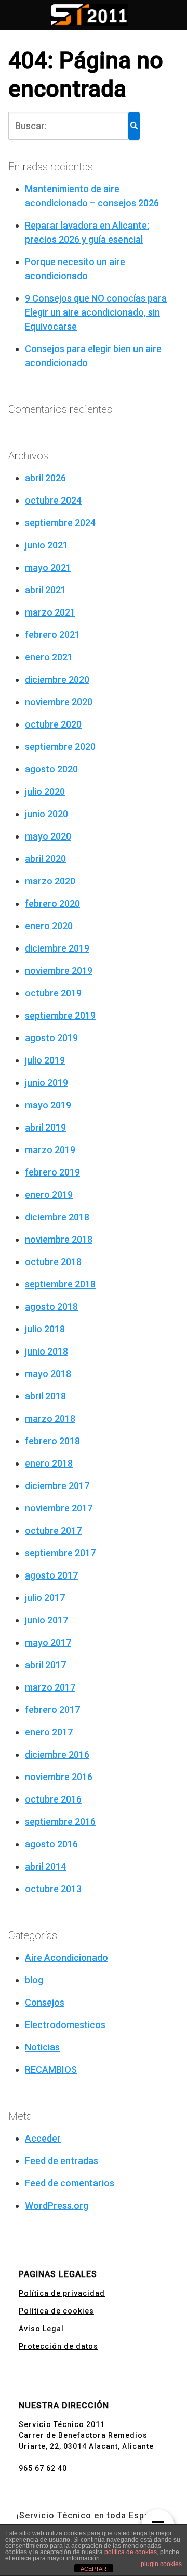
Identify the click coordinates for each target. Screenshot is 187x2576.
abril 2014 (45, 1866)
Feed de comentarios (70, 2183)
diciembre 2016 (57, 1754)
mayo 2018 (48, 1374)
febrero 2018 (52, 1441)
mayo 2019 (48, 1105)
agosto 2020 (51, 769)
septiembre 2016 (60, 1822)
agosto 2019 (51, 1038)
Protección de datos (58, 2346)
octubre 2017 (53, 1530)
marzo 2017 (50, 1687)
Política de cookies (56, 2311)
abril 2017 (45, 1665)
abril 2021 (45, 590)
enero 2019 (49, 1195)
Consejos (45, 2002)
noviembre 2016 (59, 1777)
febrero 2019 (52, 1172)
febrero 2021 (52, 635)
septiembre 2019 (60, 1015)
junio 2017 (46, 1620)
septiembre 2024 (60, 523)
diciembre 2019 (57, 948)
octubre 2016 (53, 1799)
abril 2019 (45, 1127)
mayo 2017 (48, 1642)
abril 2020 (45, 859)
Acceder (43, 2138)
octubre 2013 (53, 1889)
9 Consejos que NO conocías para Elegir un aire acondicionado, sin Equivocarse (96, 312)
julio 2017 (45, 1598)
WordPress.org (57, 2205)
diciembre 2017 (57, 1486)
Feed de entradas (62, 2161)
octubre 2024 (53, 500)
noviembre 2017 (59, 1508)
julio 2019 (45, 1060)
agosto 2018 (51, 1306)
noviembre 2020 (59, 702)
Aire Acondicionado (66, 1958)
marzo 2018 (50, 1418)
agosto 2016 (51, 1844)
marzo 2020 (50, 881)
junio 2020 (46, 814)
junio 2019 (46, 1083)
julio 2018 (45, 1329)
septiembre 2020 (60, 747)
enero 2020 (49, 926)
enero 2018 (49, 1463)
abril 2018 (45, 1396)
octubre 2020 (53, 724)
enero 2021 (49, 657)
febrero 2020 (52, 903)
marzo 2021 (50, 612)
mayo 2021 (48, 567)
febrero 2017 (52, 1710)
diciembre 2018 (57, 1217)
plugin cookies (161, 2564)
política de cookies (131, 2552)
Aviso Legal (41, 2329)
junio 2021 (46, 545)
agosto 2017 (51, 1575)
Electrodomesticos (65, 2025)
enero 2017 (49, 1732)
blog (34, 1980)
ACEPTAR (94, 2569)
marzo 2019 (50, 1150)
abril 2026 (45, 478)
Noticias (42, 2047)
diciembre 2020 (57, 679)
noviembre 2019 (59, 971)
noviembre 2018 (59, 1239)
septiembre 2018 (60, 1284)
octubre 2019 (53, 993)
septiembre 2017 (60, 1553)
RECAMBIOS (51, 2069)
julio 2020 (45, 791)
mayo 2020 (48, 836)
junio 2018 (46, 1351)
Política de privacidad (62, 2293)
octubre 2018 (53, 1262)
